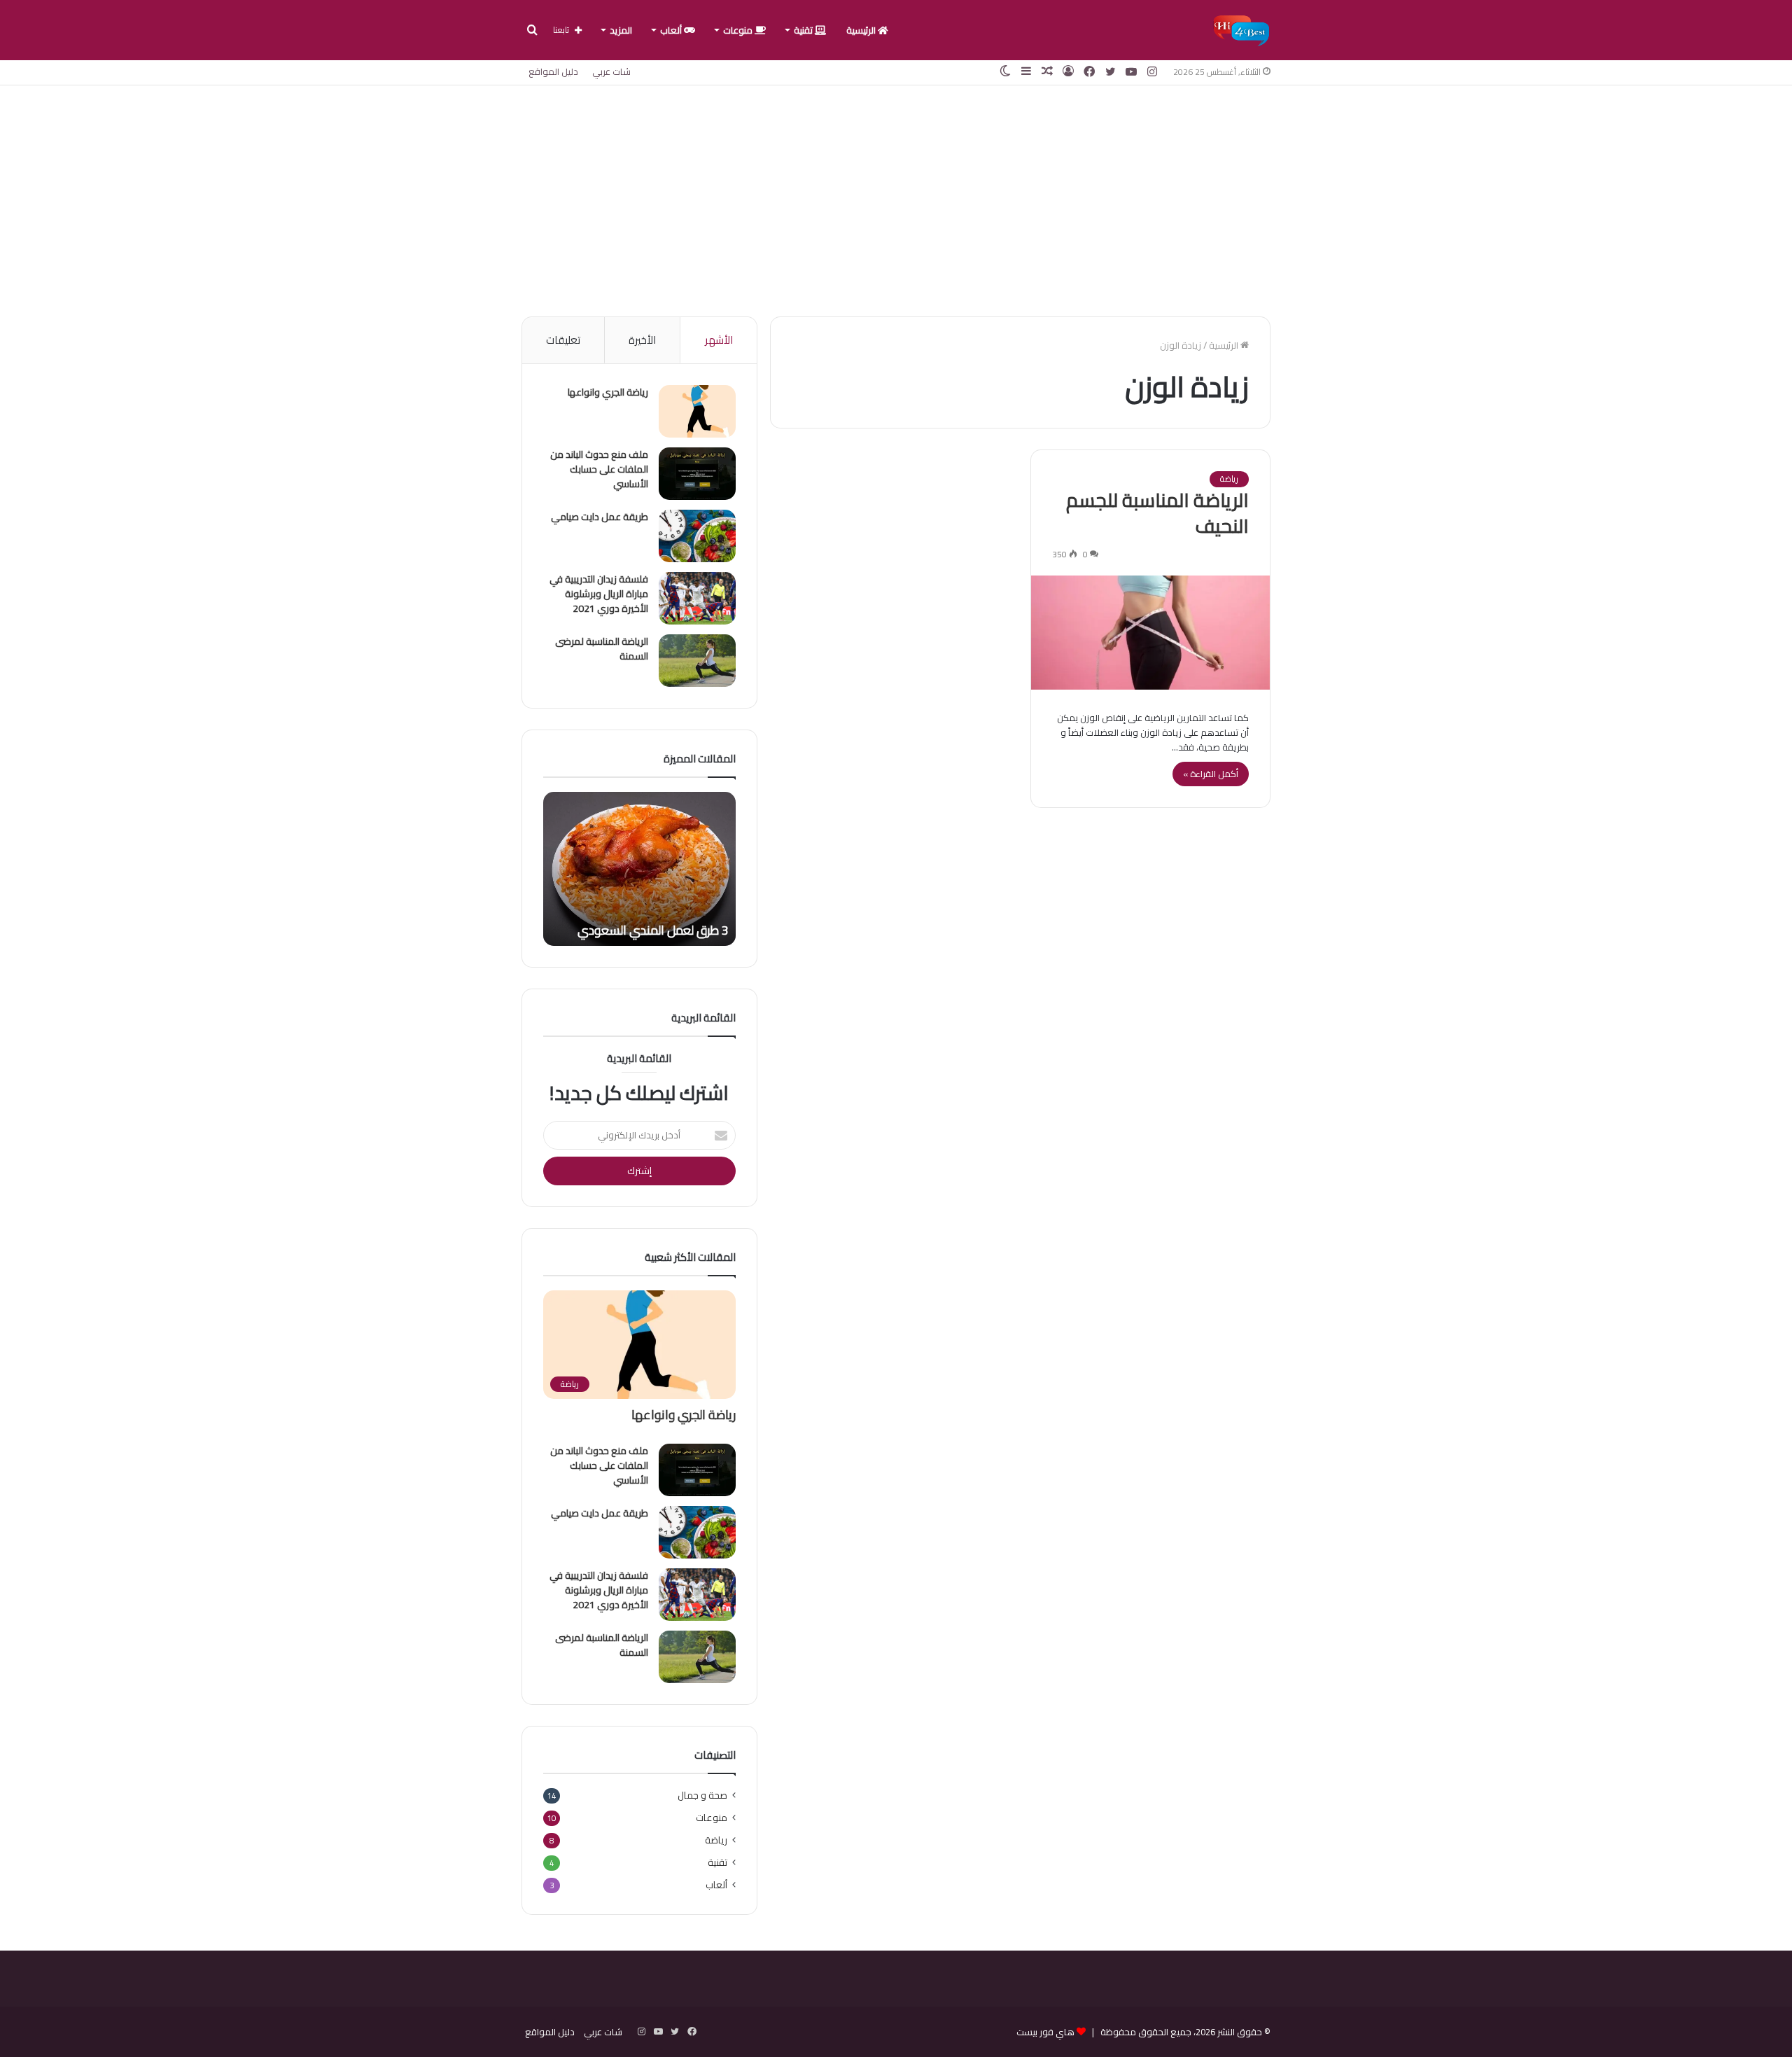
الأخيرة (642, 340)
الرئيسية (862, 30)
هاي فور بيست (1045, 2032)
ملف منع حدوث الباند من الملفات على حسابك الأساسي (599, 469)
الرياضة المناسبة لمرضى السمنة (602, 649)
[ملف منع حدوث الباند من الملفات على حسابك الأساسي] (697, 474)
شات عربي (611, 71)
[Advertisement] (896, 197)
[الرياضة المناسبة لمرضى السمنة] (697, 661)
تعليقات (563, 340)
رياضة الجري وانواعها (608, 392)
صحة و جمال (702, 1795)
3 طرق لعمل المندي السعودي (653, 930)
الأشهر (719, 340)
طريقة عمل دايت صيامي (600, 517)
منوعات (739, 30)
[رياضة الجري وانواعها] (697, 411)
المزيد (621, 30)
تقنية (804, 30)
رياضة (1229, 479)
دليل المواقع (553, 71)
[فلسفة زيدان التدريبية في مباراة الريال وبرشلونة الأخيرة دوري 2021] (697, 598)
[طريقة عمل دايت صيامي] (697, 536)
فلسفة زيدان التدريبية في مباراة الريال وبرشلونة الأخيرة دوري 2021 (599, 594)
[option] (639, 869)
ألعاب (672, 30)
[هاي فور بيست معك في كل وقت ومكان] (1241, 30)
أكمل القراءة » (1211, 774)
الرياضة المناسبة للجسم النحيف (1157, 513)
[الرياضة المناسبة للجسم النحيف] (1150, 633)
